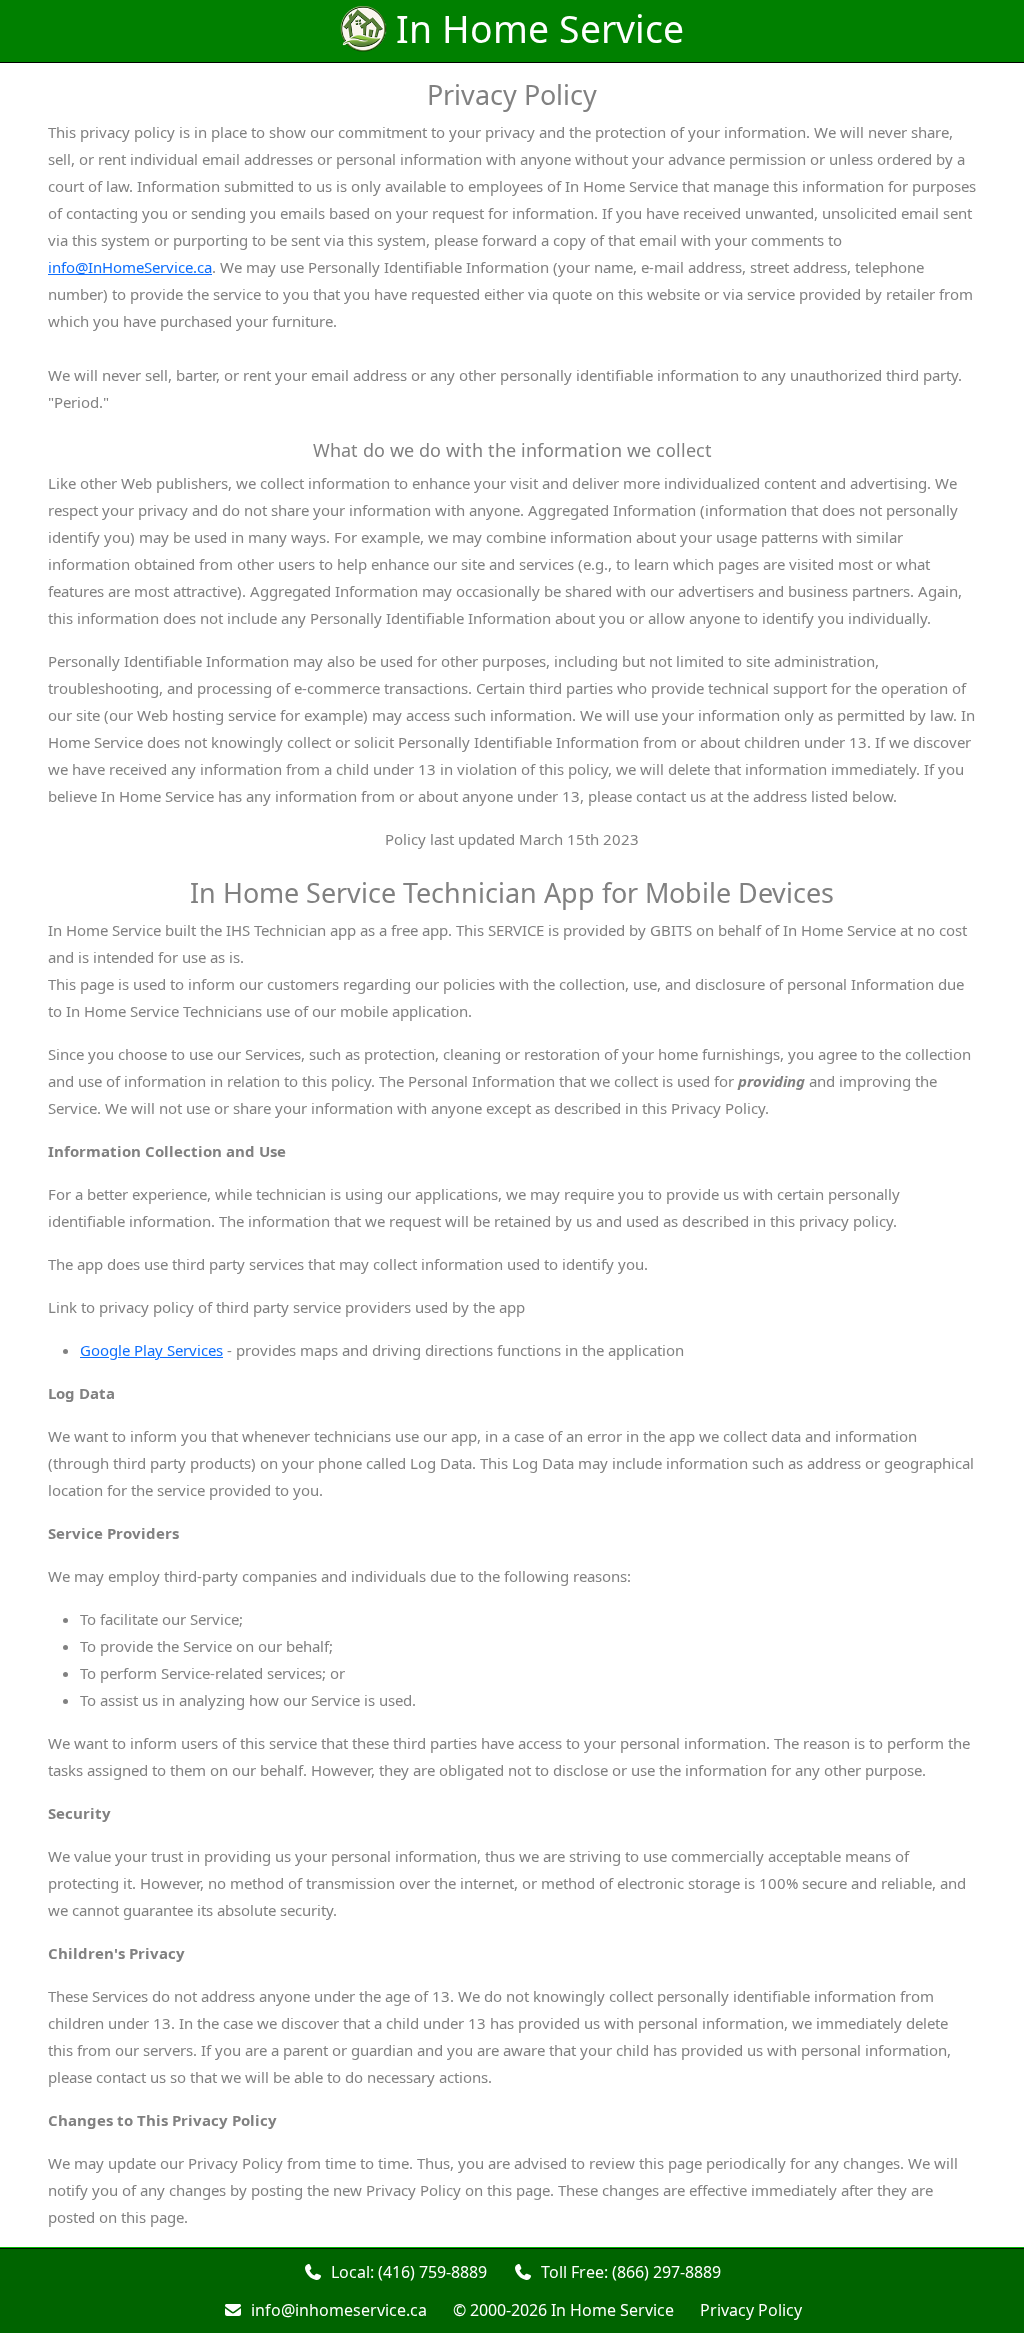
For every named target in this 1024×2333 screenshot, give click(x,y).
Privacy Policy (751, 2310)
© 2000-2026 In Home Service (563, 2310)
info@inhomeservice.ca (335, 2310)
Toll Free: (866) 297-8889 (627, 2272)
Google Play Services (151, 1350)
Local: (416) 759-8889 (405, 2272)
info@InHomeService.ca (130, 267)
